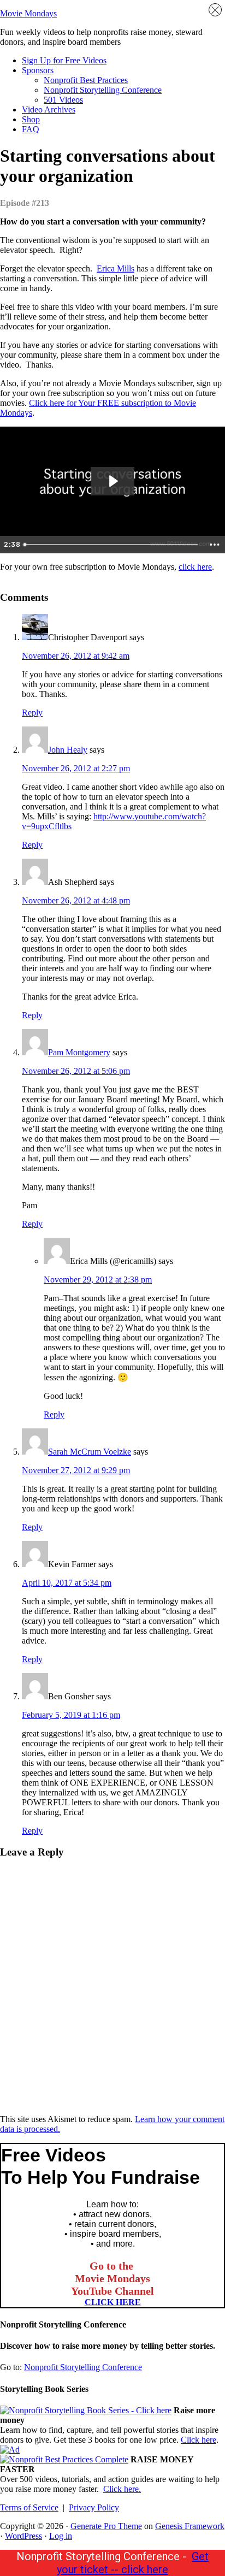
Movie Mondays (28, 13)
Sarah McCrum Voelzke (90, 1452)
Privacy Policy (94, 2507)
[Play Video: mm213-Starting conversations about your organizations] (112, 481)
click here (195, 567)
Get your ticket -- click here (133, 2563)
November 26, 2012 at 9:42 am (76, 656)
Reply (32, 713)
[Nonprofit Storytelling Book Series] (86, 2410)
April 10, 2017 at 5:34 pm (67, 1583)
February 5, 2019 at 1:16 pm (71, 1715)
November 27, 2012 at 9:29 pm (76, 1470)
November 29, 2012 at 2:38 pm (98, 1280)
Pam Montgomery (79, 1052)
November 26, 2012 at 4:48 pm (76, 900)
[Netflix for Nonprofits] (64, 2459)
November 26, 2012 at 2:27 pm (76, 768)
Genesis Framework (190, 2526)
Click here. (122, 2489)
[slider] (112, 545)
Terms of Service (29, 2507)
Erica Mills (116, 268)
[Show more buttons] (215, 545)
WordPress (23, 2536)
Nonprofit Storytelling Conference (83, 2367)
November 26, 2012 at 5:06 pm (76, 1071)
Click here (199, 2440)
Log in (61, 2536)
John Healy (68, 750)
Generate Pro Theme (106, 2526)
